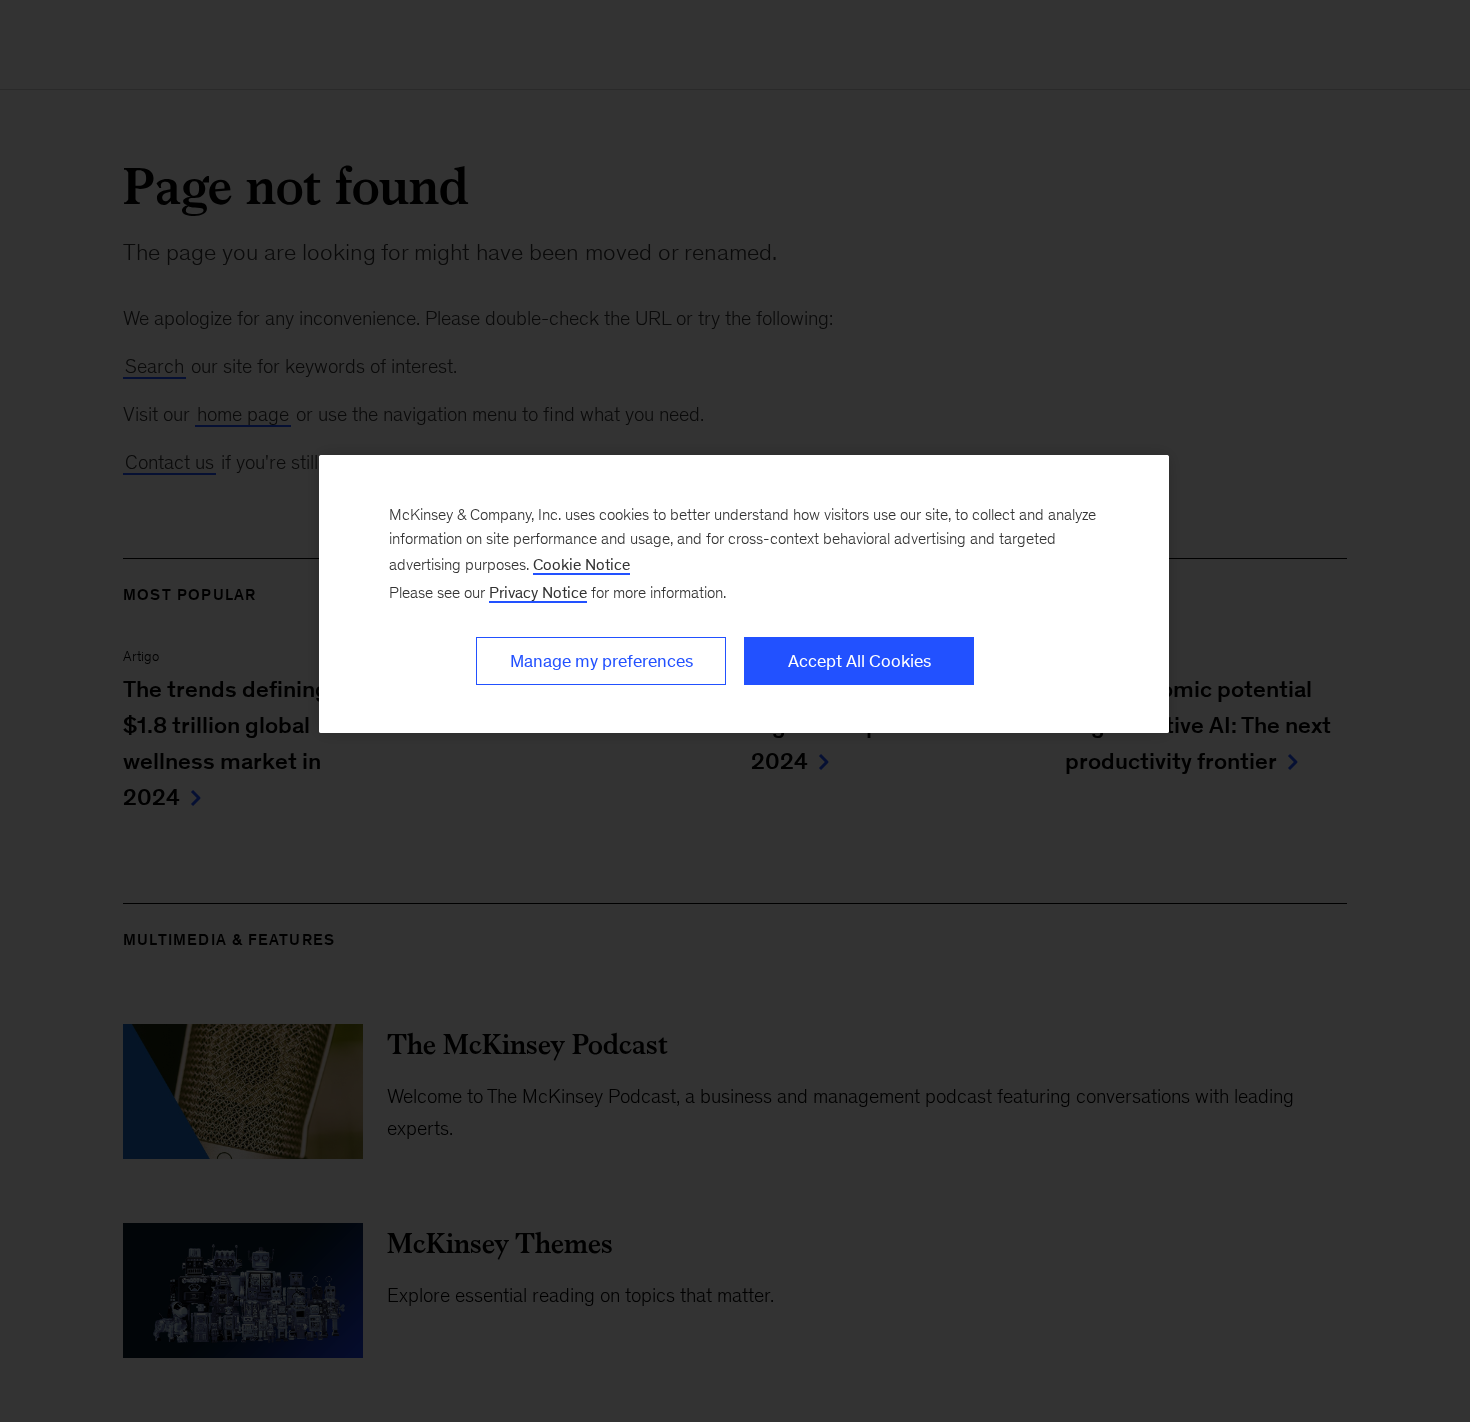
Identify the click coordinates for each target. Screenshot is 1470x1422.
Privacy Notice (538, 592)
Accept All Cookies (859, 661)
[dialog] (744, 594)
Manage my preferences (601, 661)
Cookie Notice (581, 564)
